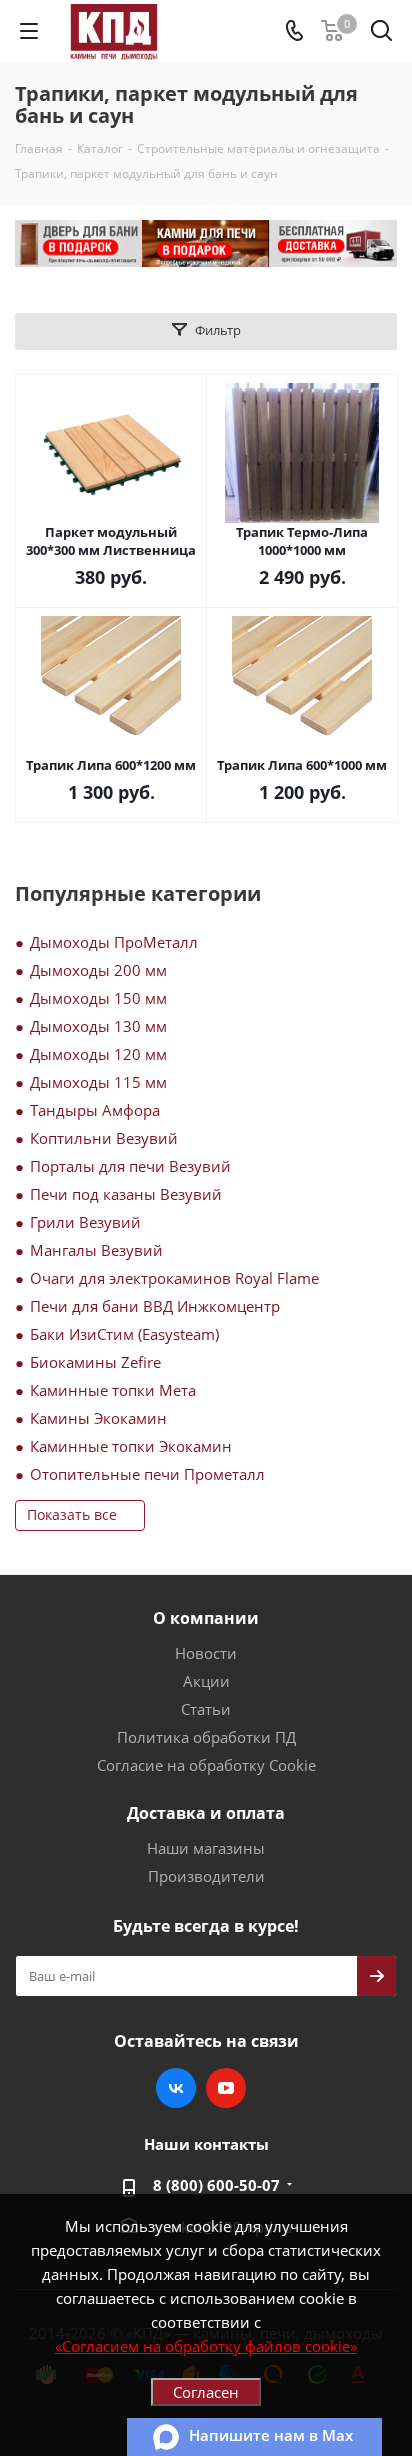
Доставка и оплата (206, 1813)
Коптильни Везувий (104, 1138)
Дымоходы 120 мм (98, 1054)
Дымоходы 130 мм (98, 1026)
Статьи (206, 1709)
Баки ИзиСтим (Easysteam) (124, 1334)
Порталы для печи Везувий (130, 1166)
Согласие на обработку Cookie (206, 1765)
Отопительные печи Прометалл (147, 1474)
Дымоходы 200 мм (98, 970)
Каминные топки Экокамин (131, 1446)
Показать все (72, 1514)
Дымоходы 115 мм (98, 1082)
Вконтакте (176, 2088)
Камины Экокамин (98, 1418)
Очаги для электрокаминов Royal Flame (174, 1278)
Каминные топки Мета (113, 1390)
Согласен (206, 2392)
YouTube (226, 2088)
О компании (206, 1618)
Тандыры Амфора (95, 1110)
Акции (206, 1681)
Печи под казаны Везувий (126, 1194)
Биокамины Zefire (95, 1362)
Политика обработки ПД (206, 1737)
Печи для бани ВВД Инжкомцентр (155, 1306)
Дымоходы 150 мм (98, 998)
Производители (206, 1876)
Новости (206, 1653)
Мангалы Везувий (96, 1250)
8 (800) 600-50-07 (216, 2185)
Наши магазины (206, 1848)
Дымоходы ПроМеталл (114, 942)
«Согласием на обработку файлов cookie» (206, 2346)
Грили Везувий (85, 1222)
